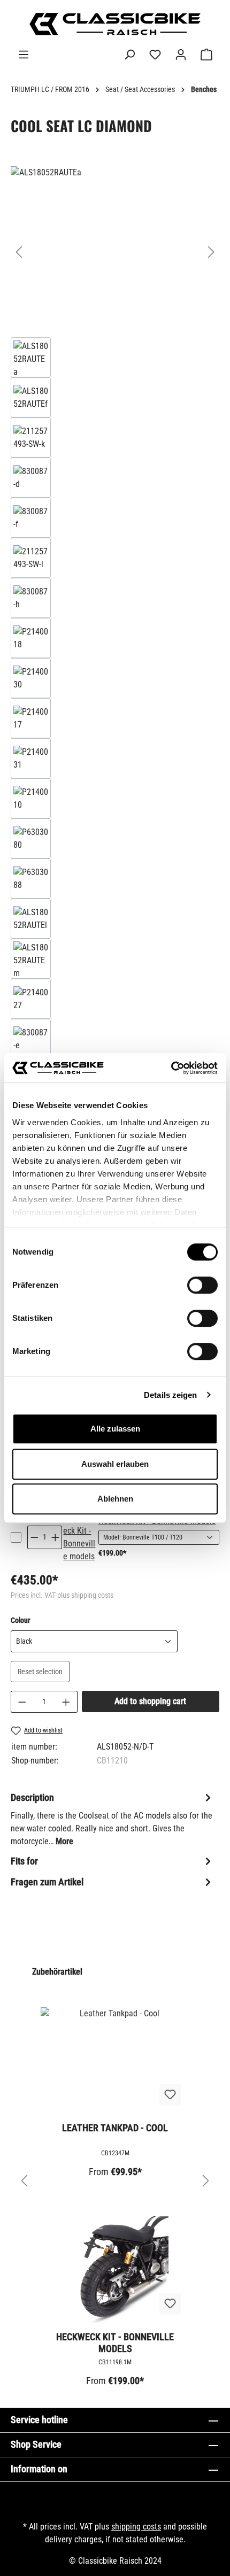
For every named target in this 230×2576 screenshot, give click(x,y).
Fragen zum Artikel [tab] (47, 1882)
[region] (115, 793)
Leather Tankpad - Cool (115, 2128)
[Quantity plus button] (56, 1537)
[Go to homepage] (115, 24)
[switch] (202, 1285)
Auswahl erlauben (115, 1464)
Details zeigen (170, 1395)
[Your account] (181, 55)
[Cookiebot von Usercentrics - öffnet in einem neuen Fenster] (171, 1068)
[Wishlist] (155, 55)
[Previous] (19, 252)
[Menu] (24, 55)
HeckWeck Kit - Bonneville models (115, 2343)
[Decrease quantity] (22, 1702)
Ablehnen (115, 1499)
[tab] (112, 1819)
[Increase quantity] (66, 1702)
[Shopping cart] (206, 55)
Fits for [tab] (24, 1861)
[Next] (211, 252)
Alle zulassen (115, 1429)
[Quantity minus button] (34, 1537)
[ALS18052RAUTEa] (115, 241)
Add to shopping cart (150, 1701)
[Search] (129, 55)
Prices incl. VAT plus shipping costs (62, 1595)
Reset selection (40, 1672)
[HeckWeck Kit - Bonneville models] (80, 1537)
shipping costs (136, 2527)
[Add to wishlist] (170, 2095)
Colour (20, 1620)
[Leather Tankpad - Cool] (115, 2061)
